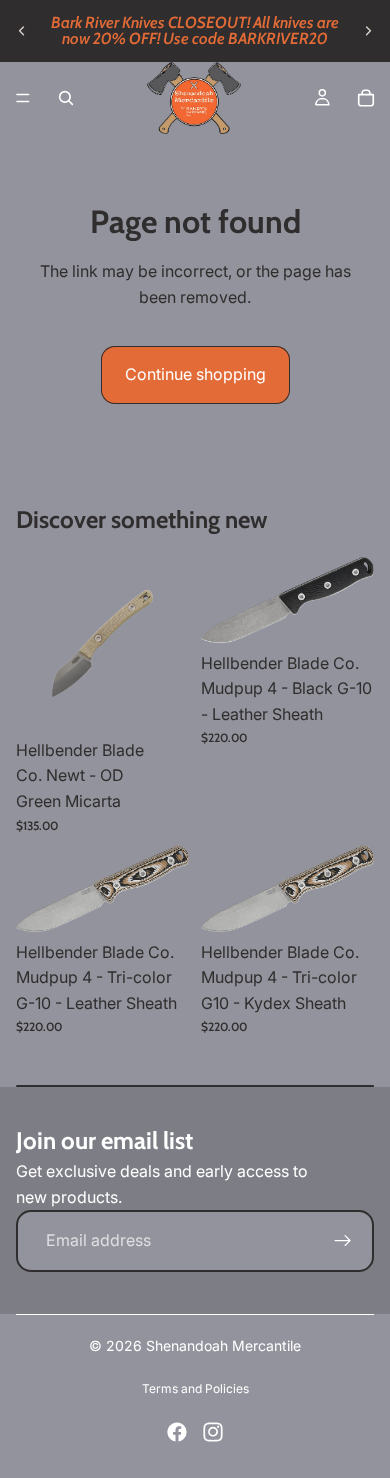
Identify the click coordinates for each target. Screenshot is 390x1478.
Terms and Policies (195, 1388)
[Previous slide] (22, 31)
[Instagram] (213, 1432)
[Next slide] (368, 31)
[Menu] (23, 98)
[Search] (66, 98)
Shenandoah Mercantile (223, 1345)
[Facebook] (177, 1432)
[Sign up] (343, 1241)
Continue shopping (195, 374)
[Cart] (366, 98)
